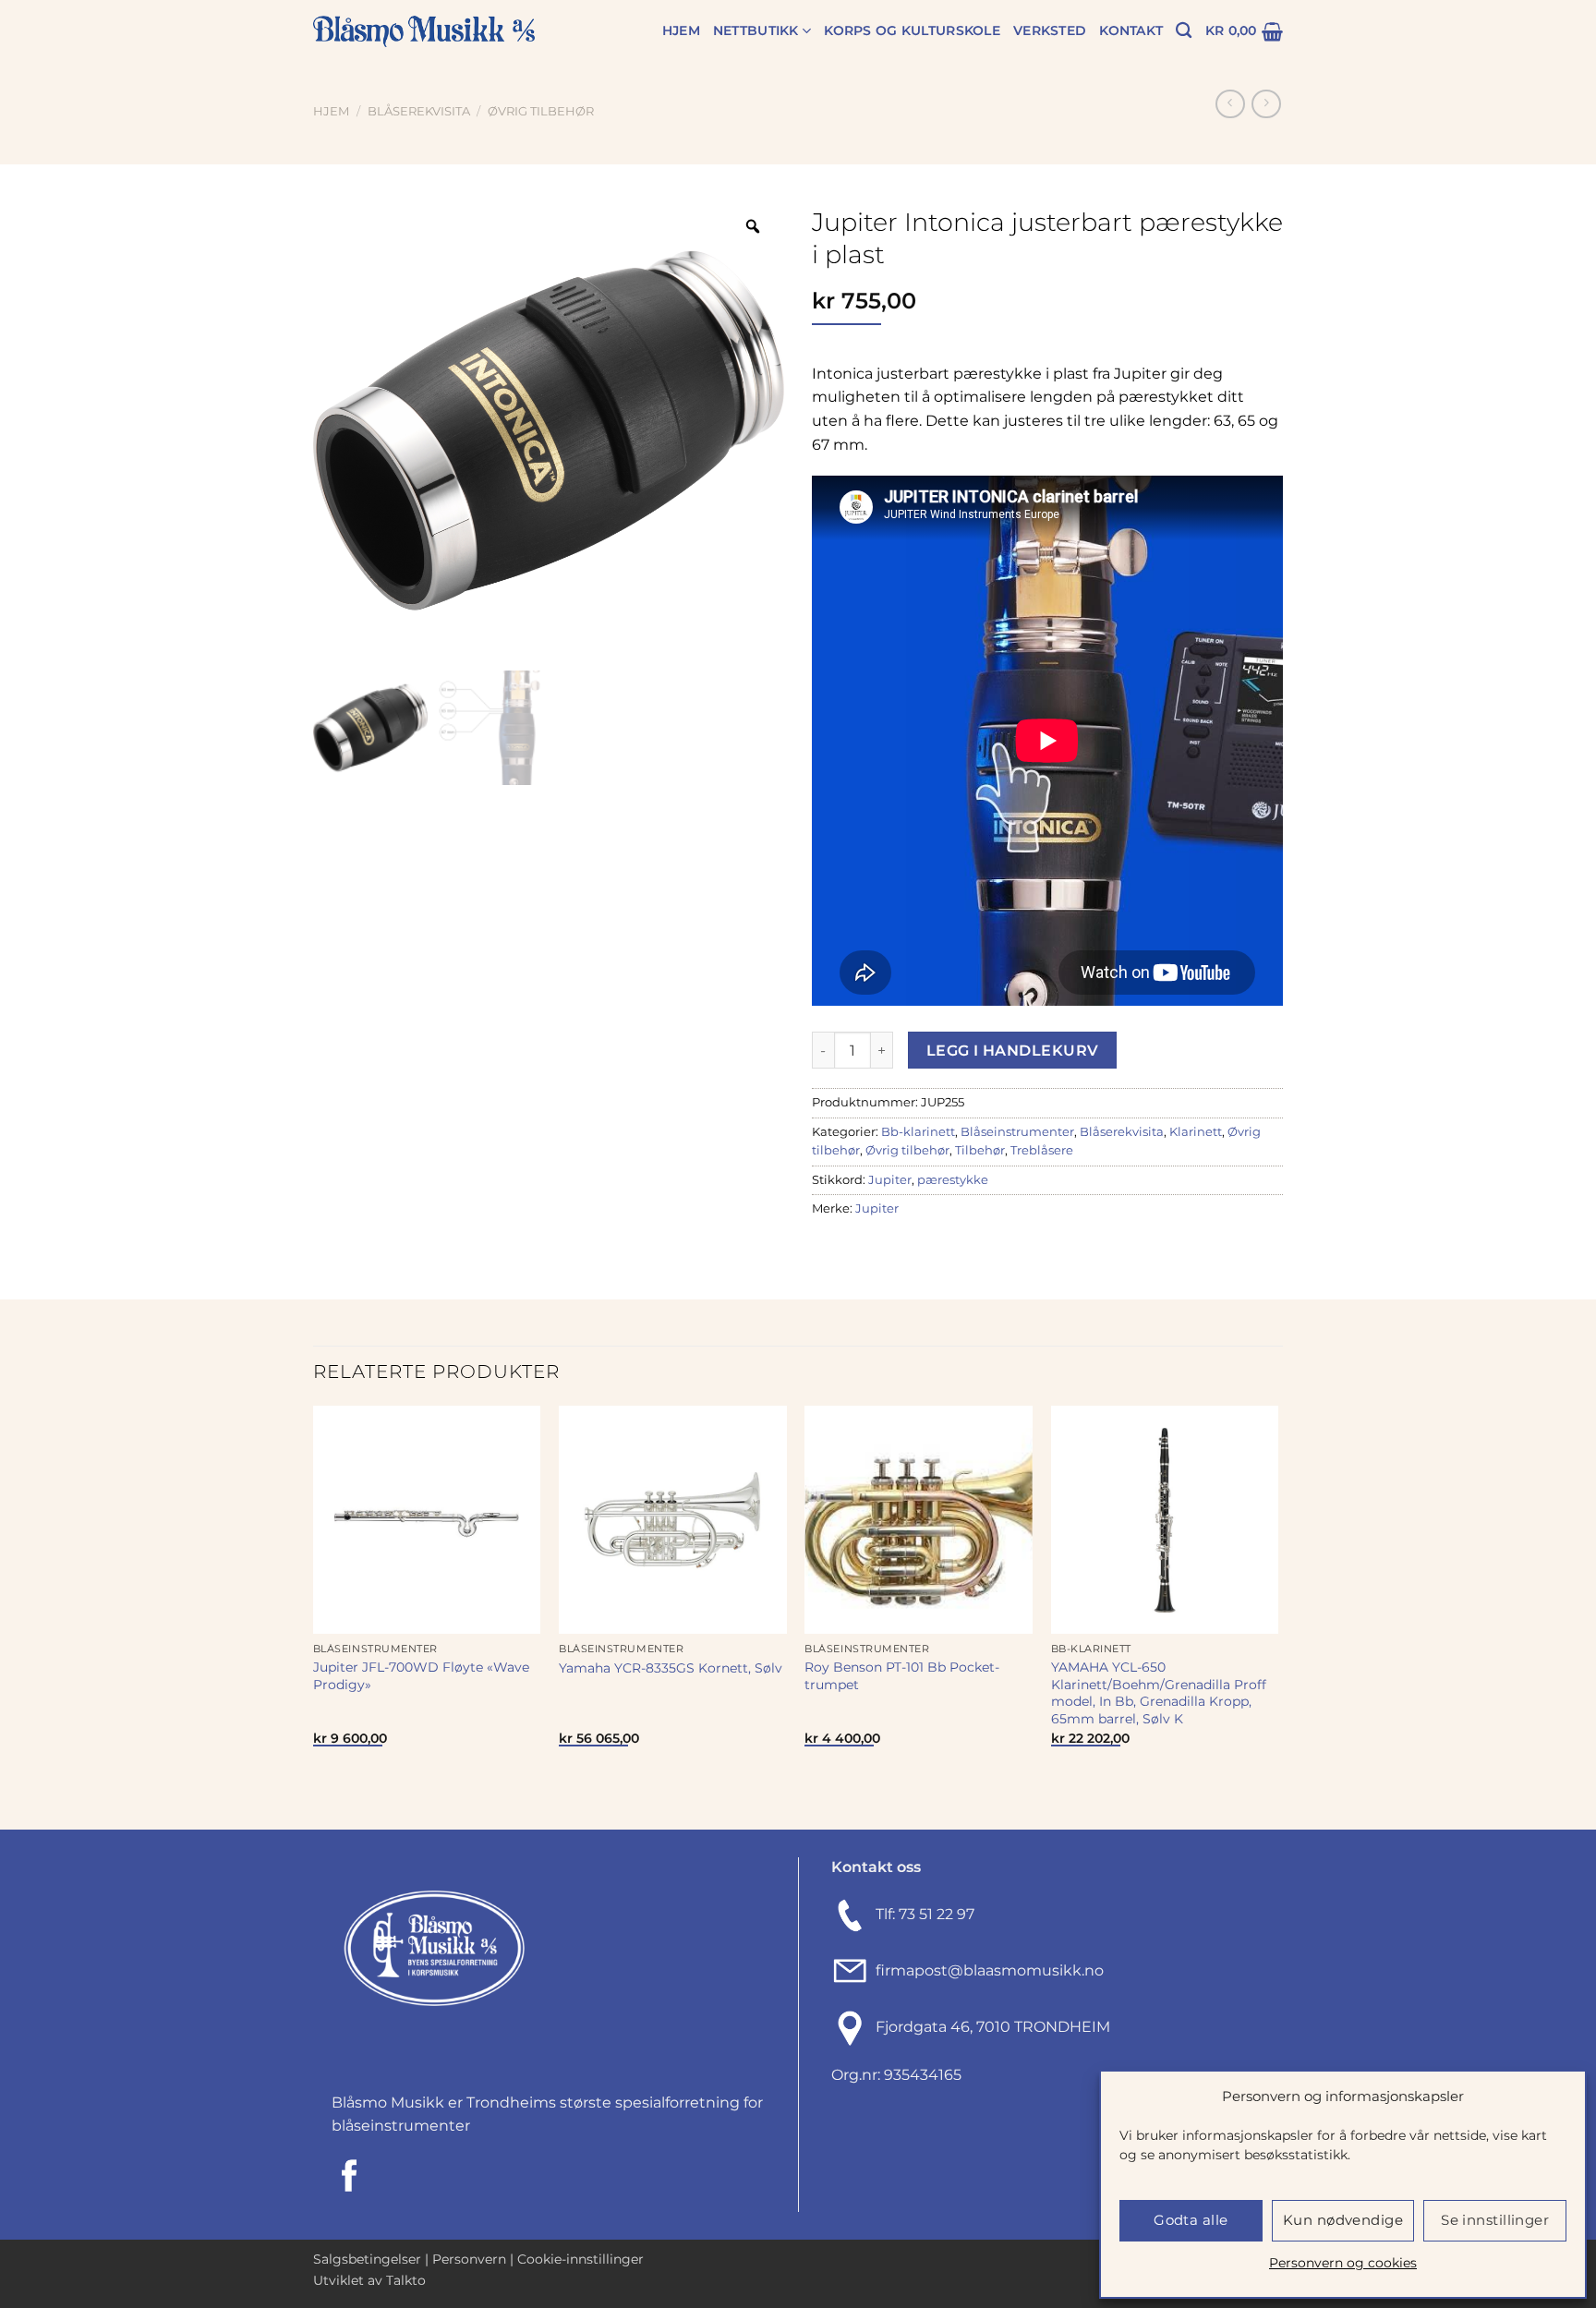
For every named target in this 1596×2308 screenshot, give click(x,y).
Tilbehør (980, 1150)
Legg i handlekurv (1013, 1051)
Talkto (406, 2280)
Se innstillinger (1495, 2220)
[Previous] (314, 1616)
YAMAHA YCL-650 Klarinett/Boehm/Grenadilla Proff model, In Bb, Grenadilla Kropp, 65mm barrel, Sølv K (1159, 1693)
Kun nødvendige (1343, 2220)
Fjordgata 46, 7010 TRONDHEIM (993, 2027)
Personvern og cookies (1343, 2263)
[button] (1244, 31)
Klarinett (1196, 1132)
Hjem (681, 30)
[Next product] (1230, 104)
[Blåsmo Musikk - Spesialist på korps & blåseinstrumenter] (424, 32)
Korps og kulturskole (912, 30)
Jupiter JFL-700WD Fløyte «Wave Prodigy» (421, 1676)
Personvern (469, 2259)
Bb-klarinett (918, 1132)
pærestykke (953, 1180)
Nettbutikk (756, 30)
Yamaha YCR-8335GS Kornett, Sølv (671, 1668)
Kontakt (1131, 30)
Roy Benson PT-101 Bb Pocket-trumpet (902, 1676)
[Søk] (1184, 31)
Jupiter (890, 1180)
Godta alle (1191, 2220)
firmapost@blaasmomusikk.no (986, 1970)
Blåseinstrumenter (1017, 1132)
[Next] (1277, 1616)
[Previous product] (1266, 104)
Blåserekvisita (419, 111)
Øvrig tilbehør (541, 111)
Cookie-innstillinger (580, 2259)
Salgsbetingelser (367, 2259)
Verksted (1050, 30)
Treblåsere (1042, 1150)
